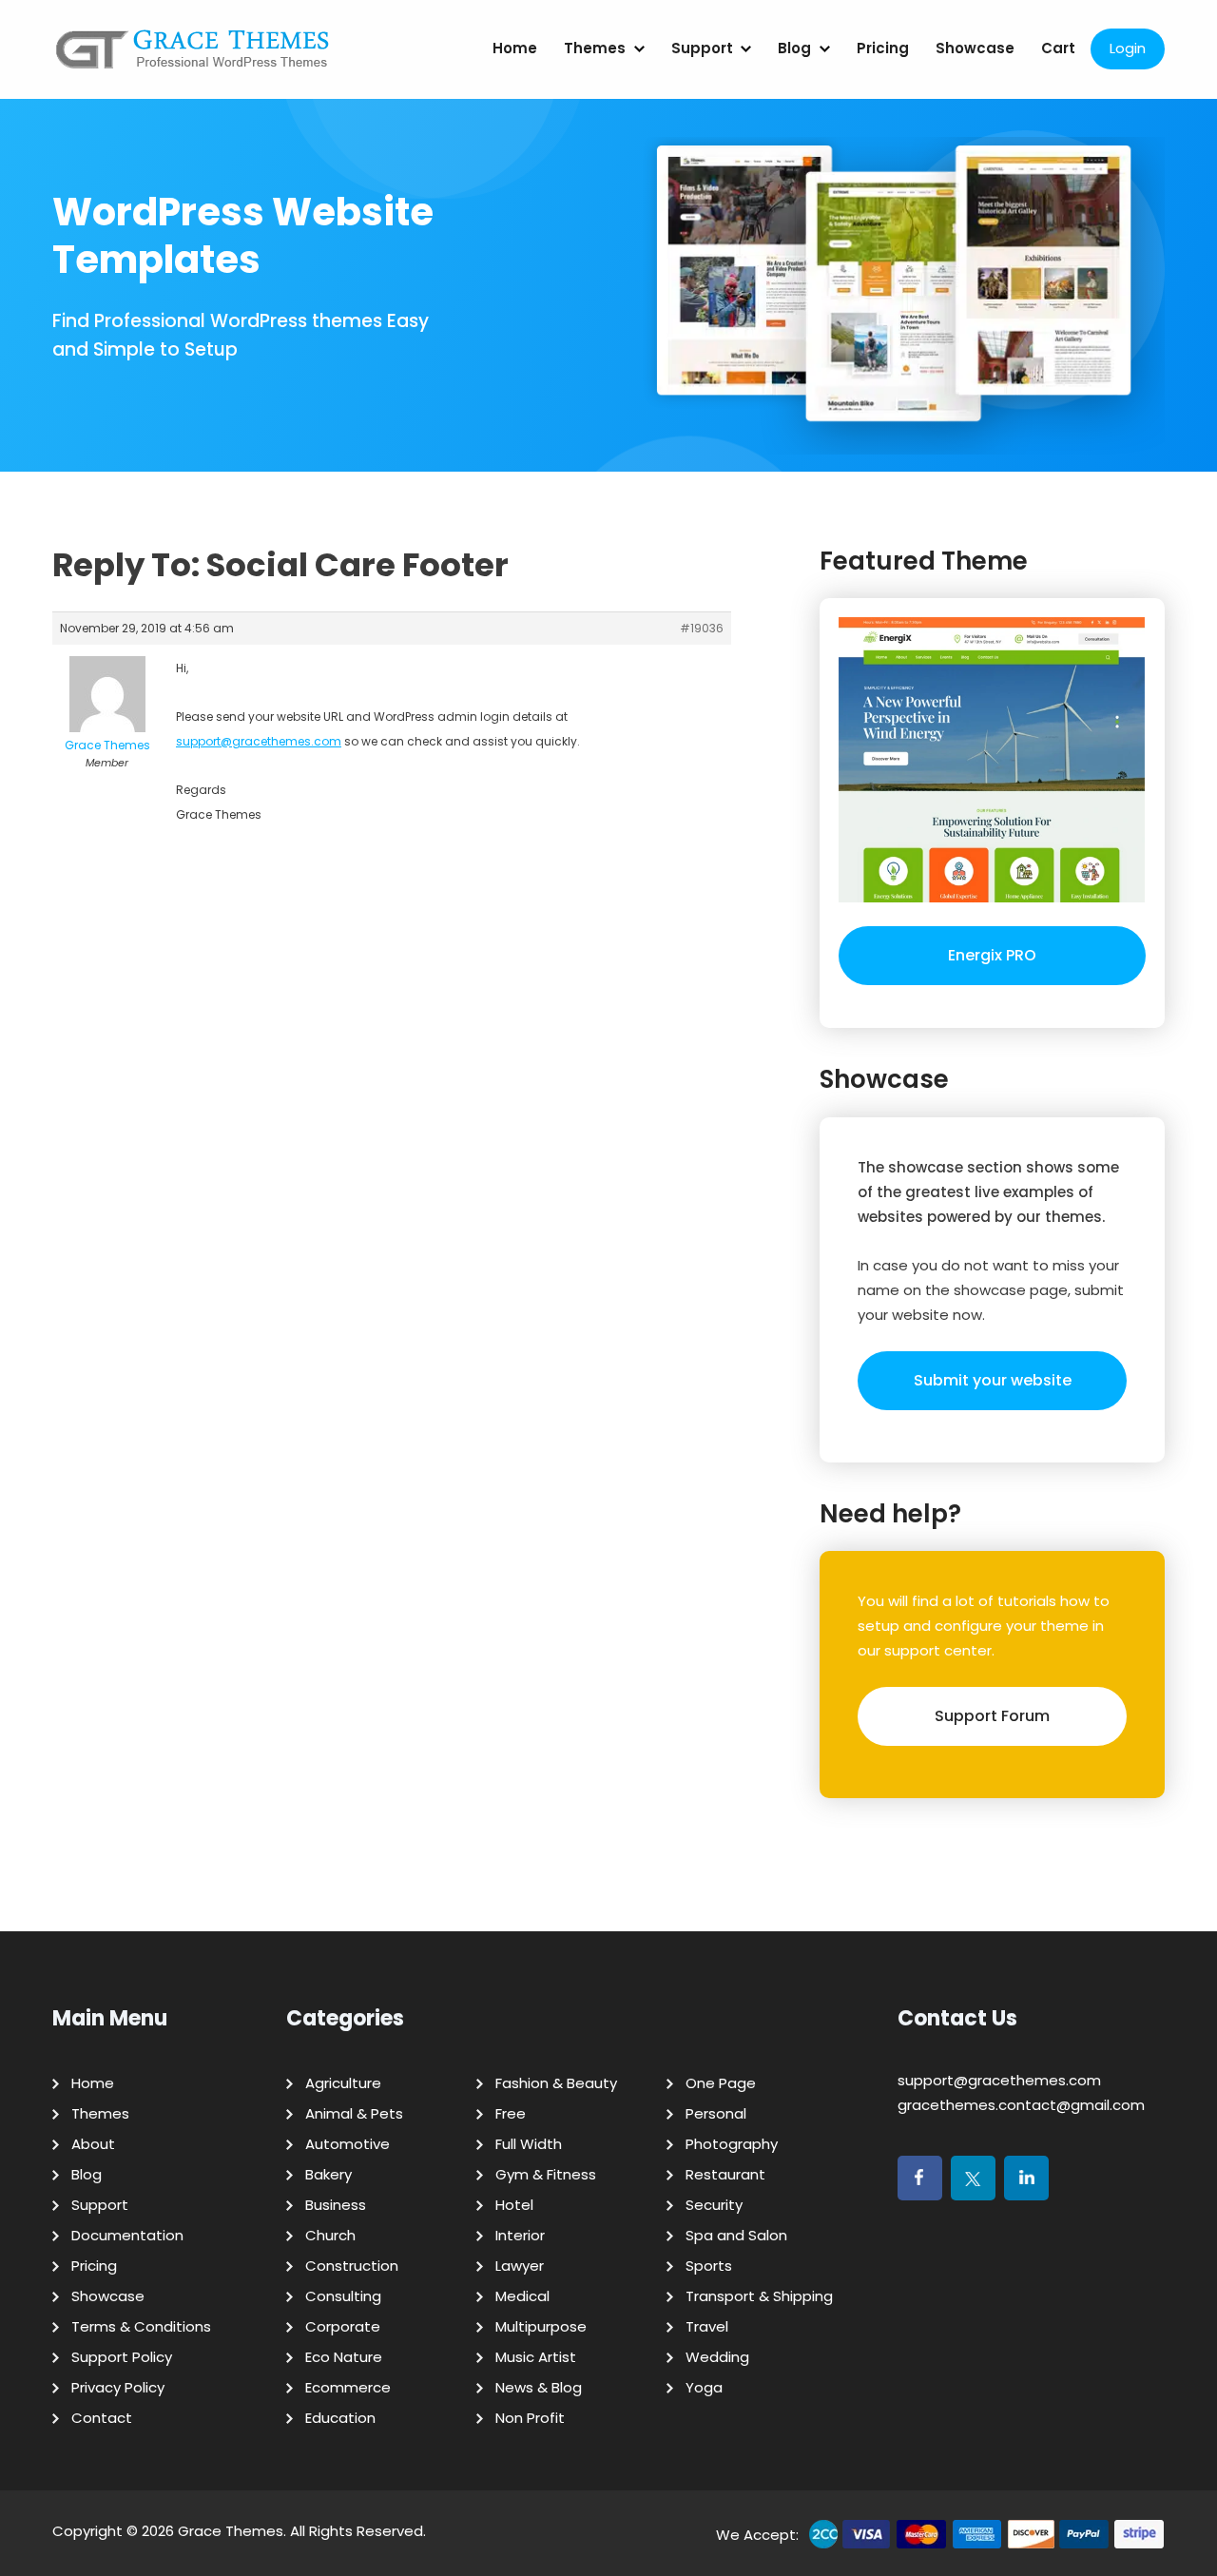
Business (336, 2205)
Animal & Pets (354, 2113)
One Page (721, 2083)
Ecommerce (348, 2387)
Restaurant (725, 2174)
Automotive (348, 2144)
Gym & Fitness (546, 2174)
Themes (595, 48)
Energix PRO (992, 955)
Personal (716, 2113)
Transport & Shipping (759, 2296)
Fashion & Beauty (556, 2083)
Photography (732, 2144)
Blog (794, 48)
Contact (102, 2418)
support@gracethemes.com (259, 741)
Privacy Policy (118, 2387)
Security (714, 2205)
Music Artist (536, 2357)
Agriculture (343, 2083)
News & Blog (539, 2387)
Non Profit (530, 2418)
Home (515, 48)
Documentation (127, 2235)
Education (340, 2418)
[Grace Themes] (193, 57)
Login (1128, 48)
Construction (352, 2266)
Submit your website (993, 1380)
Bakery (328, 2174)
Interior (520, 2235)
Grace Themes (231, 2531)
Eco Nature (344, 2357)
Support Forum (992, 1716)
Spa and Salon (736, 2235)
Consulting (343, 2296)
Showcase (975, 48)
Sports (709, 2266)
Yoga (704, 2387)
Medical (522, 2296)
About (93, 2144)
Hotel (514, 2205)
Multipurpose (541, 2326)
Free (511, 2113)
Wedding (717, 2357)
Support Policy (122, 2357)
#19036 (702, 628)
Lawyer (520, 2266)
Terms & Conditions (141, 2326)
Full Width (529, 2144)
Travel (707, 2326)
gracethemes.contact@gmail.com (1021, 2105)
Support (702, 48)
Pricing (883, 48)
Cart (1058, 48)
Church (330, 2235)
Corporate (343, 2326)
